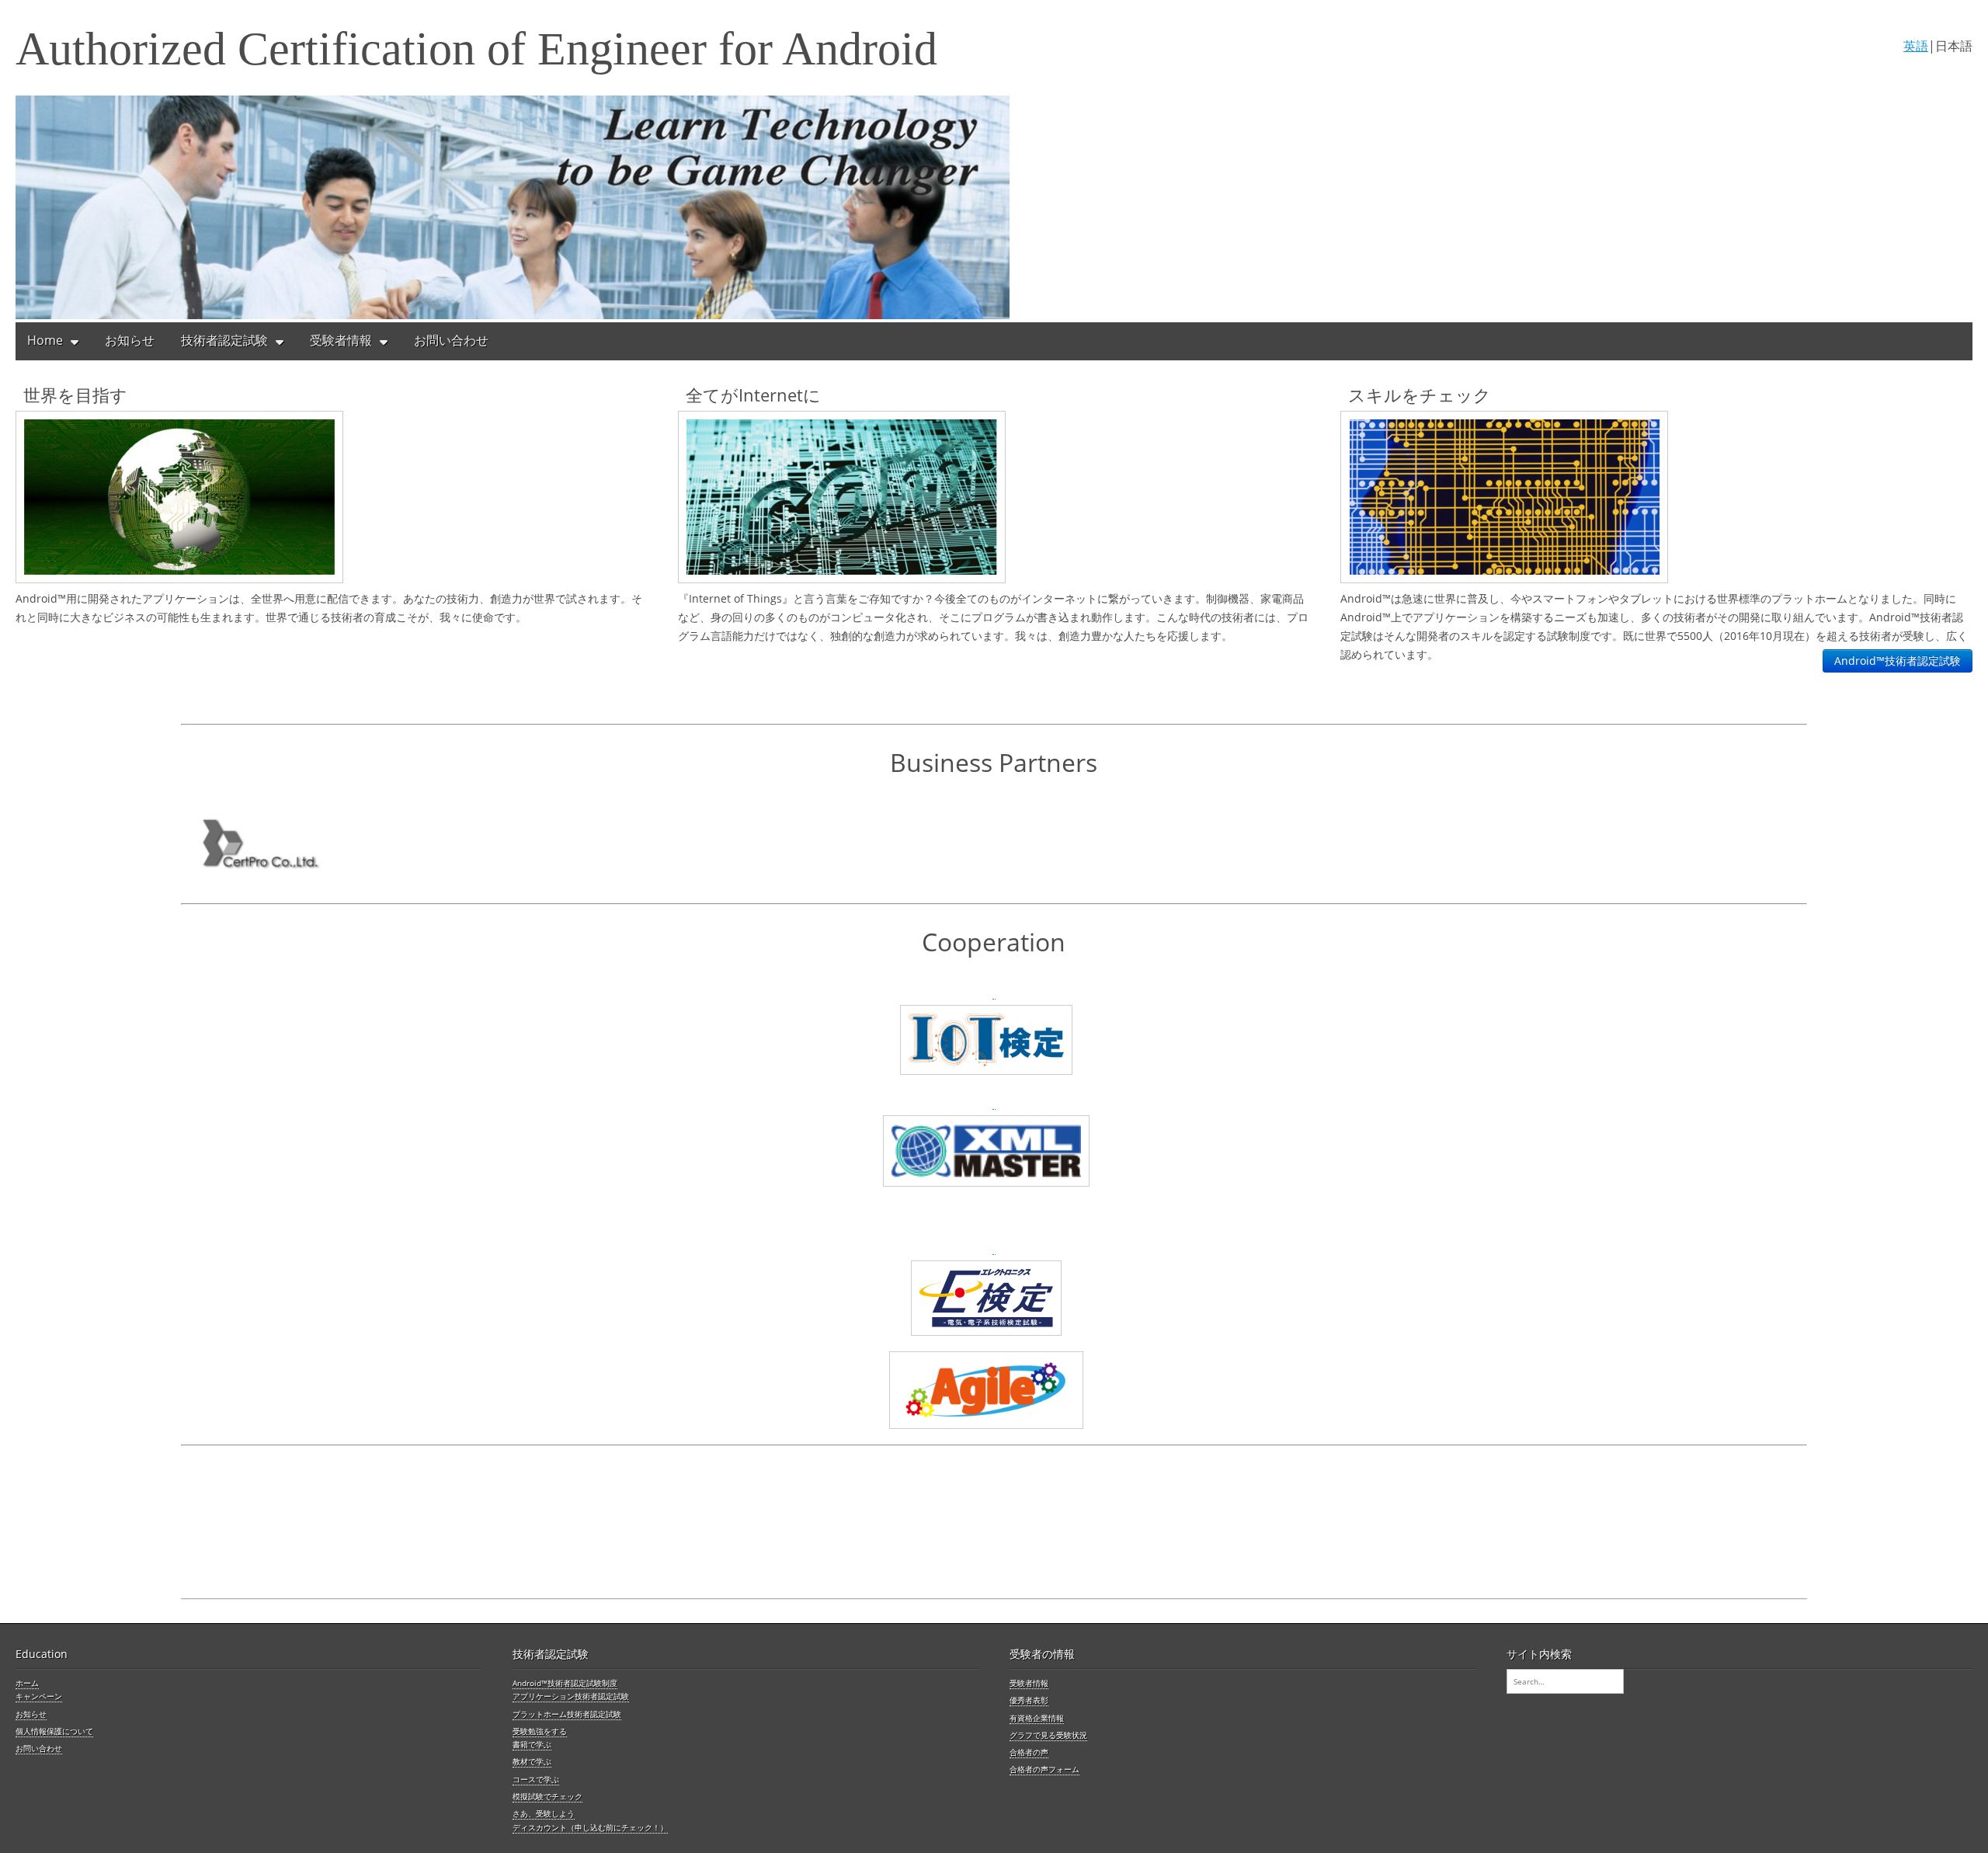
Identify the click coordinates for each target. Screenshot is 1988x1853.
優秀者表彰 (1029, 1700)
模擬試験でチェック (547, 1796)
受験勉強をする (540, 1731)
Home (45, 340)
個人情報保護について (54, 1731)
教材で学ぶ (532, 1761)
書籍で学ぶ (532, 1744)
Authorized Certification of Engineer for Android (476, 49)
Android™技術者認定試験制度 (565, 1683)
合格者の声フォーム (1044, 1769)
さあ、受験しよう (544, 1813)
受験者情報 (341, 340)
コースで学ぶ (536, 1779)
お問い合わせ (451, 340)
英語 (1916, 46)
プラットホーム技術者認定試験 (567, 1714)
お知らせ (130, 340)
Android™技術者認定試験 (1898, 661)
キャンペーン (39, 1696)
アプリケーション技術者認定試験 (571, 1696)
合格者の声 (1029, 1752)
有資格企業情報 (1037, 1718)
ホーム (27, 1683)
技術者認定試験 (224, 340)
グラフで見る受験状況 (1048, 1735)
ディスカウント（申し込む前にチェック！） (590, 1827)
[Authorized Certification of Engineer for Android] (994, 209)
